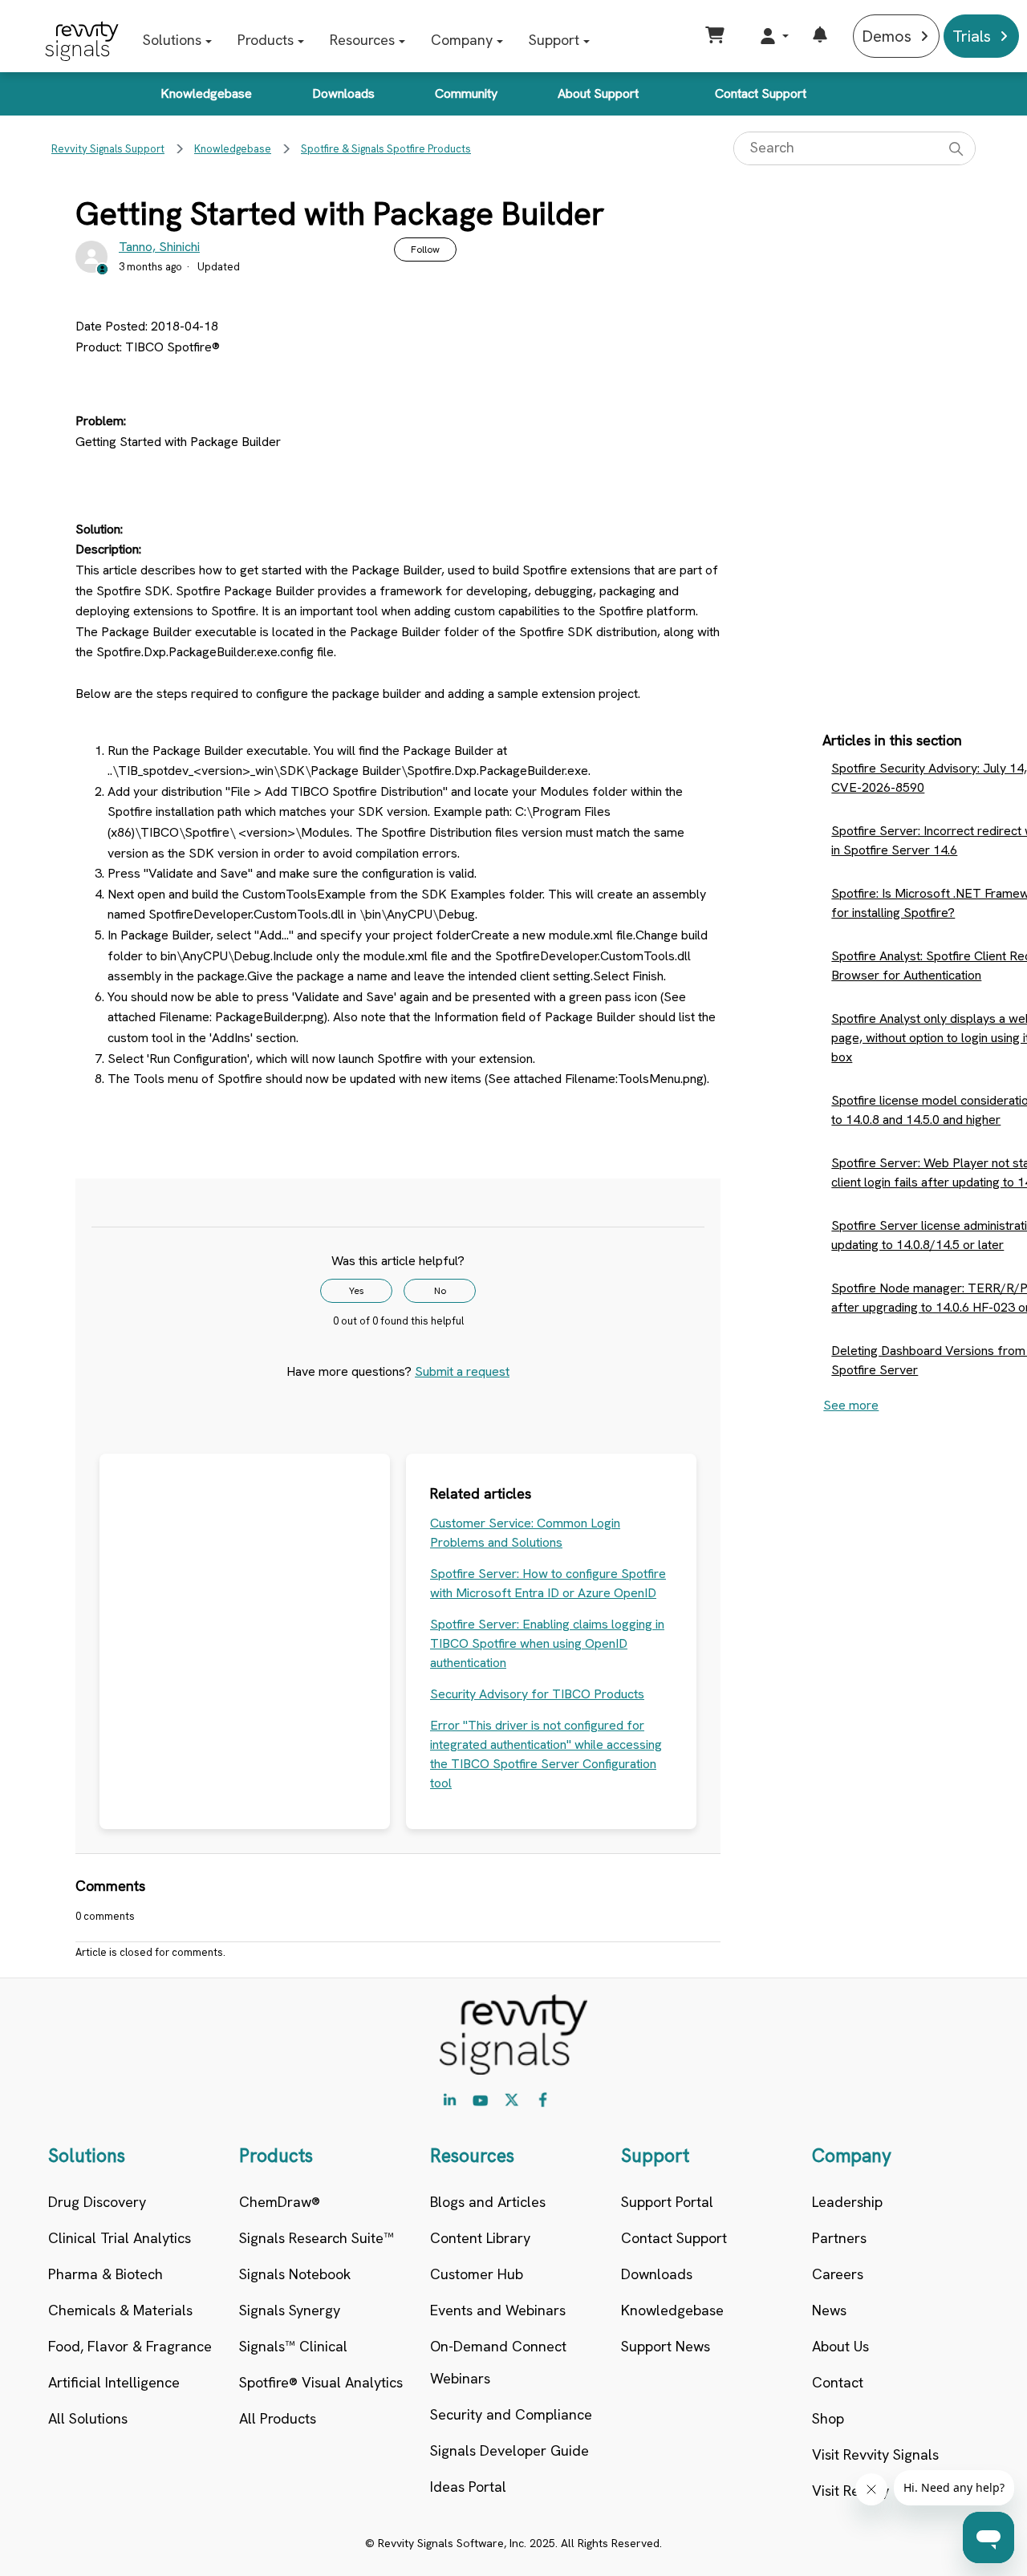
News (829, 2310)
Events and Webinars (498, 2310)
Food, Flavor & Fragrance (130, 2346)
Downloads (343, 93)
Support (554, 40)
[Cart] (717, 36)
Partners (839, 2238)
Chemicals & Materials (120, 2310)
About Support (598, 93)
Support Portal (667, 2202)
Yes (357, 1291)
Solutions (172, 40)
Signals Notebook (295, 2274)
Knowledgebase (206, 93)
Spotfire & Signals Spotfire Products (386, 149)
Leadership (847, 2202)
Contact (838, 2382)
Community (466, 93)
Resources (362, 40)
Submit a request (462, 1371)
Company (462, 40)
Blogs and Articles (488, 2202)
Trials (972, 36)
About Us (840, 2346)
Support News (666, 2346)
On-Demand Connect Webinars (498, 2362)
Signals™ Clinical (293, 2346)
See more (851, 1405)
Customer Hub (477, 2274)
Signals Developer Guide (509, 2450)
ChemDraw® (280, 2202)
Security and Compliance (511, 2414)
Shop (828, 2418)
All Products (278, 2418)
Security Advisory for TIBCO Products (537, 1694)
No (440, 1291)
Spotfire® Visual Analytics (321, 2382)
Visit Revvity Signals (875, 2454)
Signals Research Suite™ (317, 2238)
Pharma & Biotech (106, 2274)
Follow (425, 249)
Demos (887, 36)
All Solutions (88, 2418)
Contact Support (761, 93)
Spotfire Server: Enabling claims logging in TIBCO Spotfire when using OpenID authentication (547, 1643)
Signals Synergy (290, 2310)
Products (266, 40)
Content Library (480, 2238)
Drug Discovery (97, 2202)
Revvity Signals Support (108, 149)
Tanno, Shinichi (159, 247)
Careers (838, 2274)
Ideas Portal (468, 2487)
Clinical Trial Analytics (120, 2238)
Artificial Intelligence (114, 2382)
